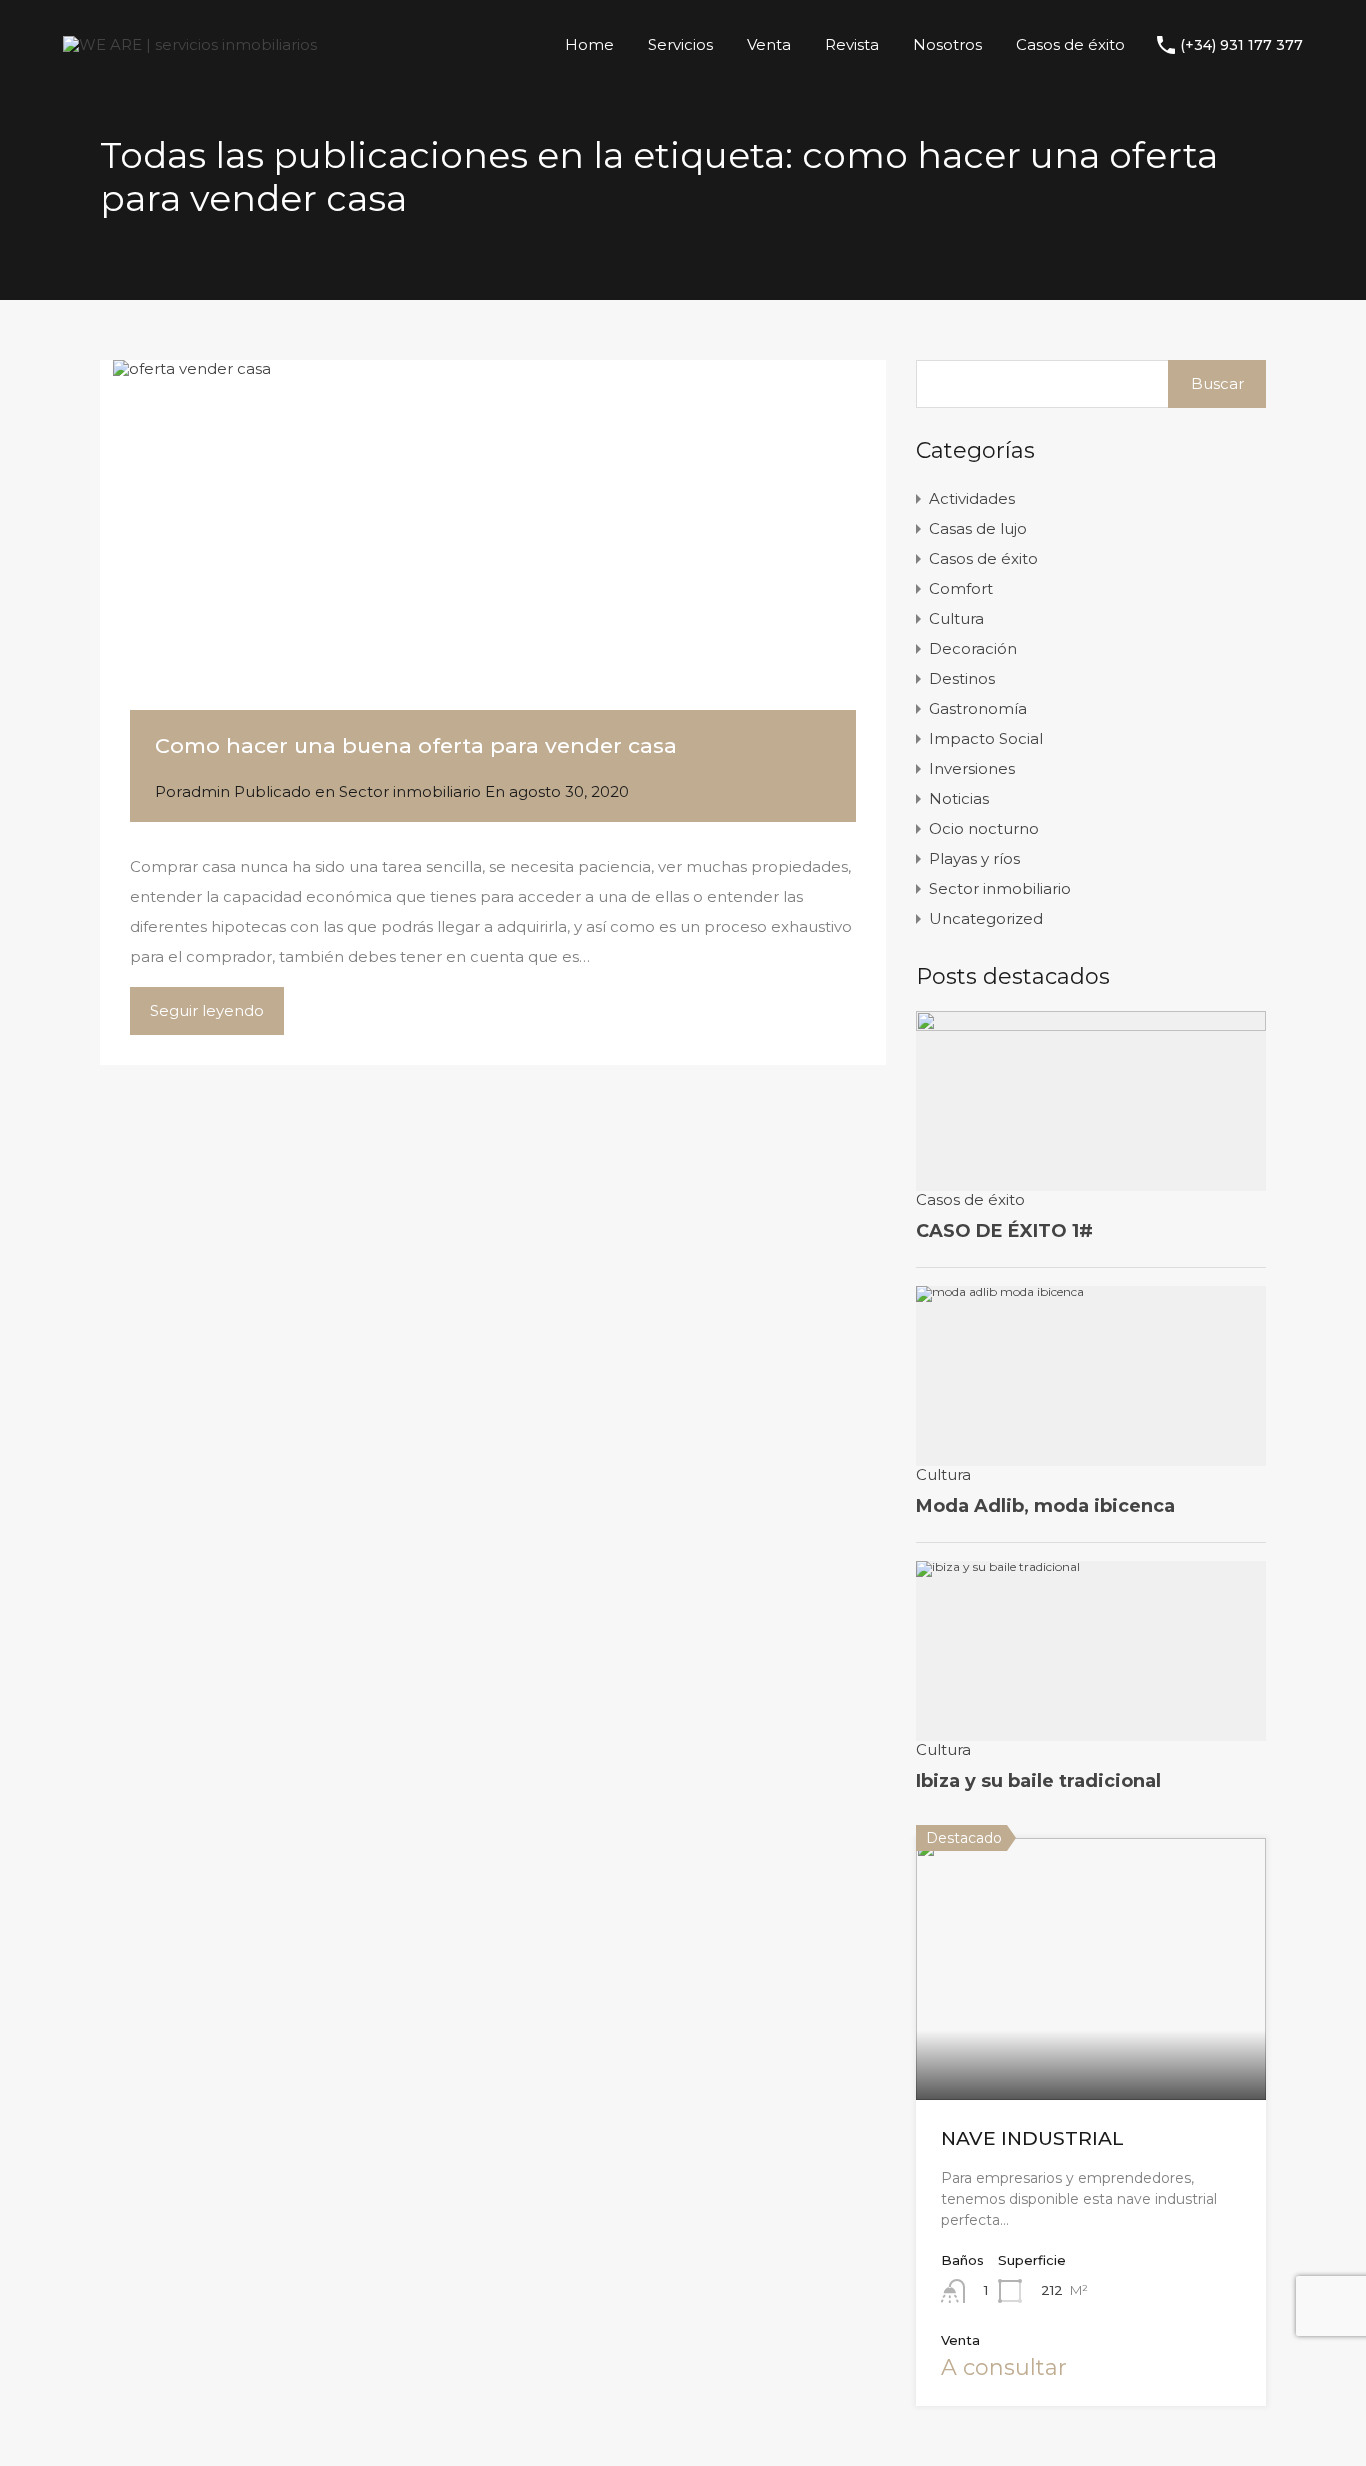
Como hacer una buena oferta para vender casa (416, 745)
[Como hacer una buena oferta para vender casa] (493, 565)
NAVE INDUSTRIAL (1032, 2138)
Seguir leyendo (207, 1010)
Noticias (959, 798)
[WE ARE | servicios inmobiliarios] (190, 44)
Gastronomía (978, 708)
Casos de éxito (1070, 44)
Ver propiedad (1091, 2047)
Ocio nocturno (984, 828)
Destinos (962, 678)
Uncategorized (986, 918)
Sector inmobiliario (410, 791)
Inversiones (972, 768)
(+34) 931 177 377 (1241, 45)
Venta (769, 44)
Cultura (956, 618)
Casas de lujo (978, 528)
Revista (852, 44)
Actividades (972, 498)
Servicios (680, 44)
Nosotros (947, 44)
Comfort (961, 588)
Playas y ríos (974, 858)
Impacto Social (986, 738)
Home (589, 44)
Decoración (973, 648)
